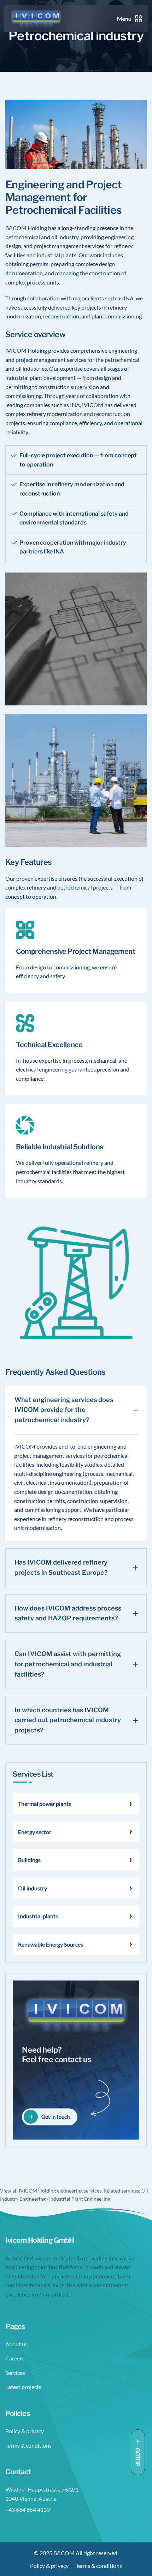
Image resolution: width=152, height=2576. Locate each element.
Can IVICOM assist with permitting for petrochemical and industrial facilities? (68, 1664)
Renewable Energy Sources (51, 1944)
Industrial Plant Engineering (80, 2199)
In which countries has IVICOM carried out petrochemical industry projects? (68, 1720)
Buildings (29, 1860)
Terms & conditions (28, 2445)
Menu (124, 19)
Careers (15, 2358)
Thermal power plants (45, 1804)
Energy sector (35, 1832)
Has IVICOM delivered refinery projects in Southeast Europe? (61, 1567)
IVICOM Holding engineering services (60, 2191)
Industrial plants (38, 1916)
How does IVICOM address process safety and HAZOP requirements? (68, 1613)
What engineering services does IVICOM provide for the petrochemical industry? (64, 1410)
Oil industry (33, 1888)
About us (16, 2344)
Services (15, 2373)
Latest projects (23, 2387)
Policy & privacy (25, 2431)
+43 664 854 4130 (28, 2509)
